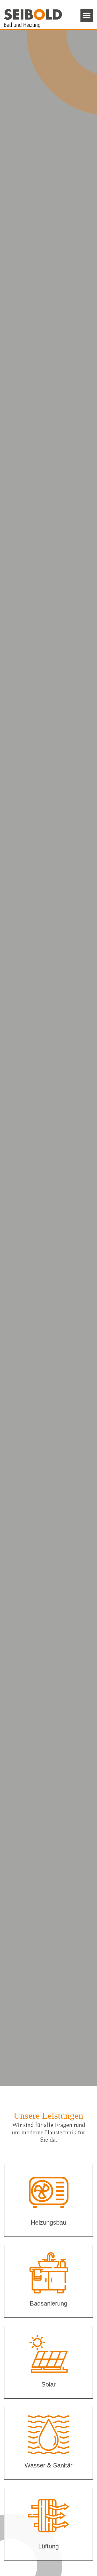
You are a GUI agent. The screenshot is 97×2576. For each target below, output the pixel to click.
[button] (87, 15)
